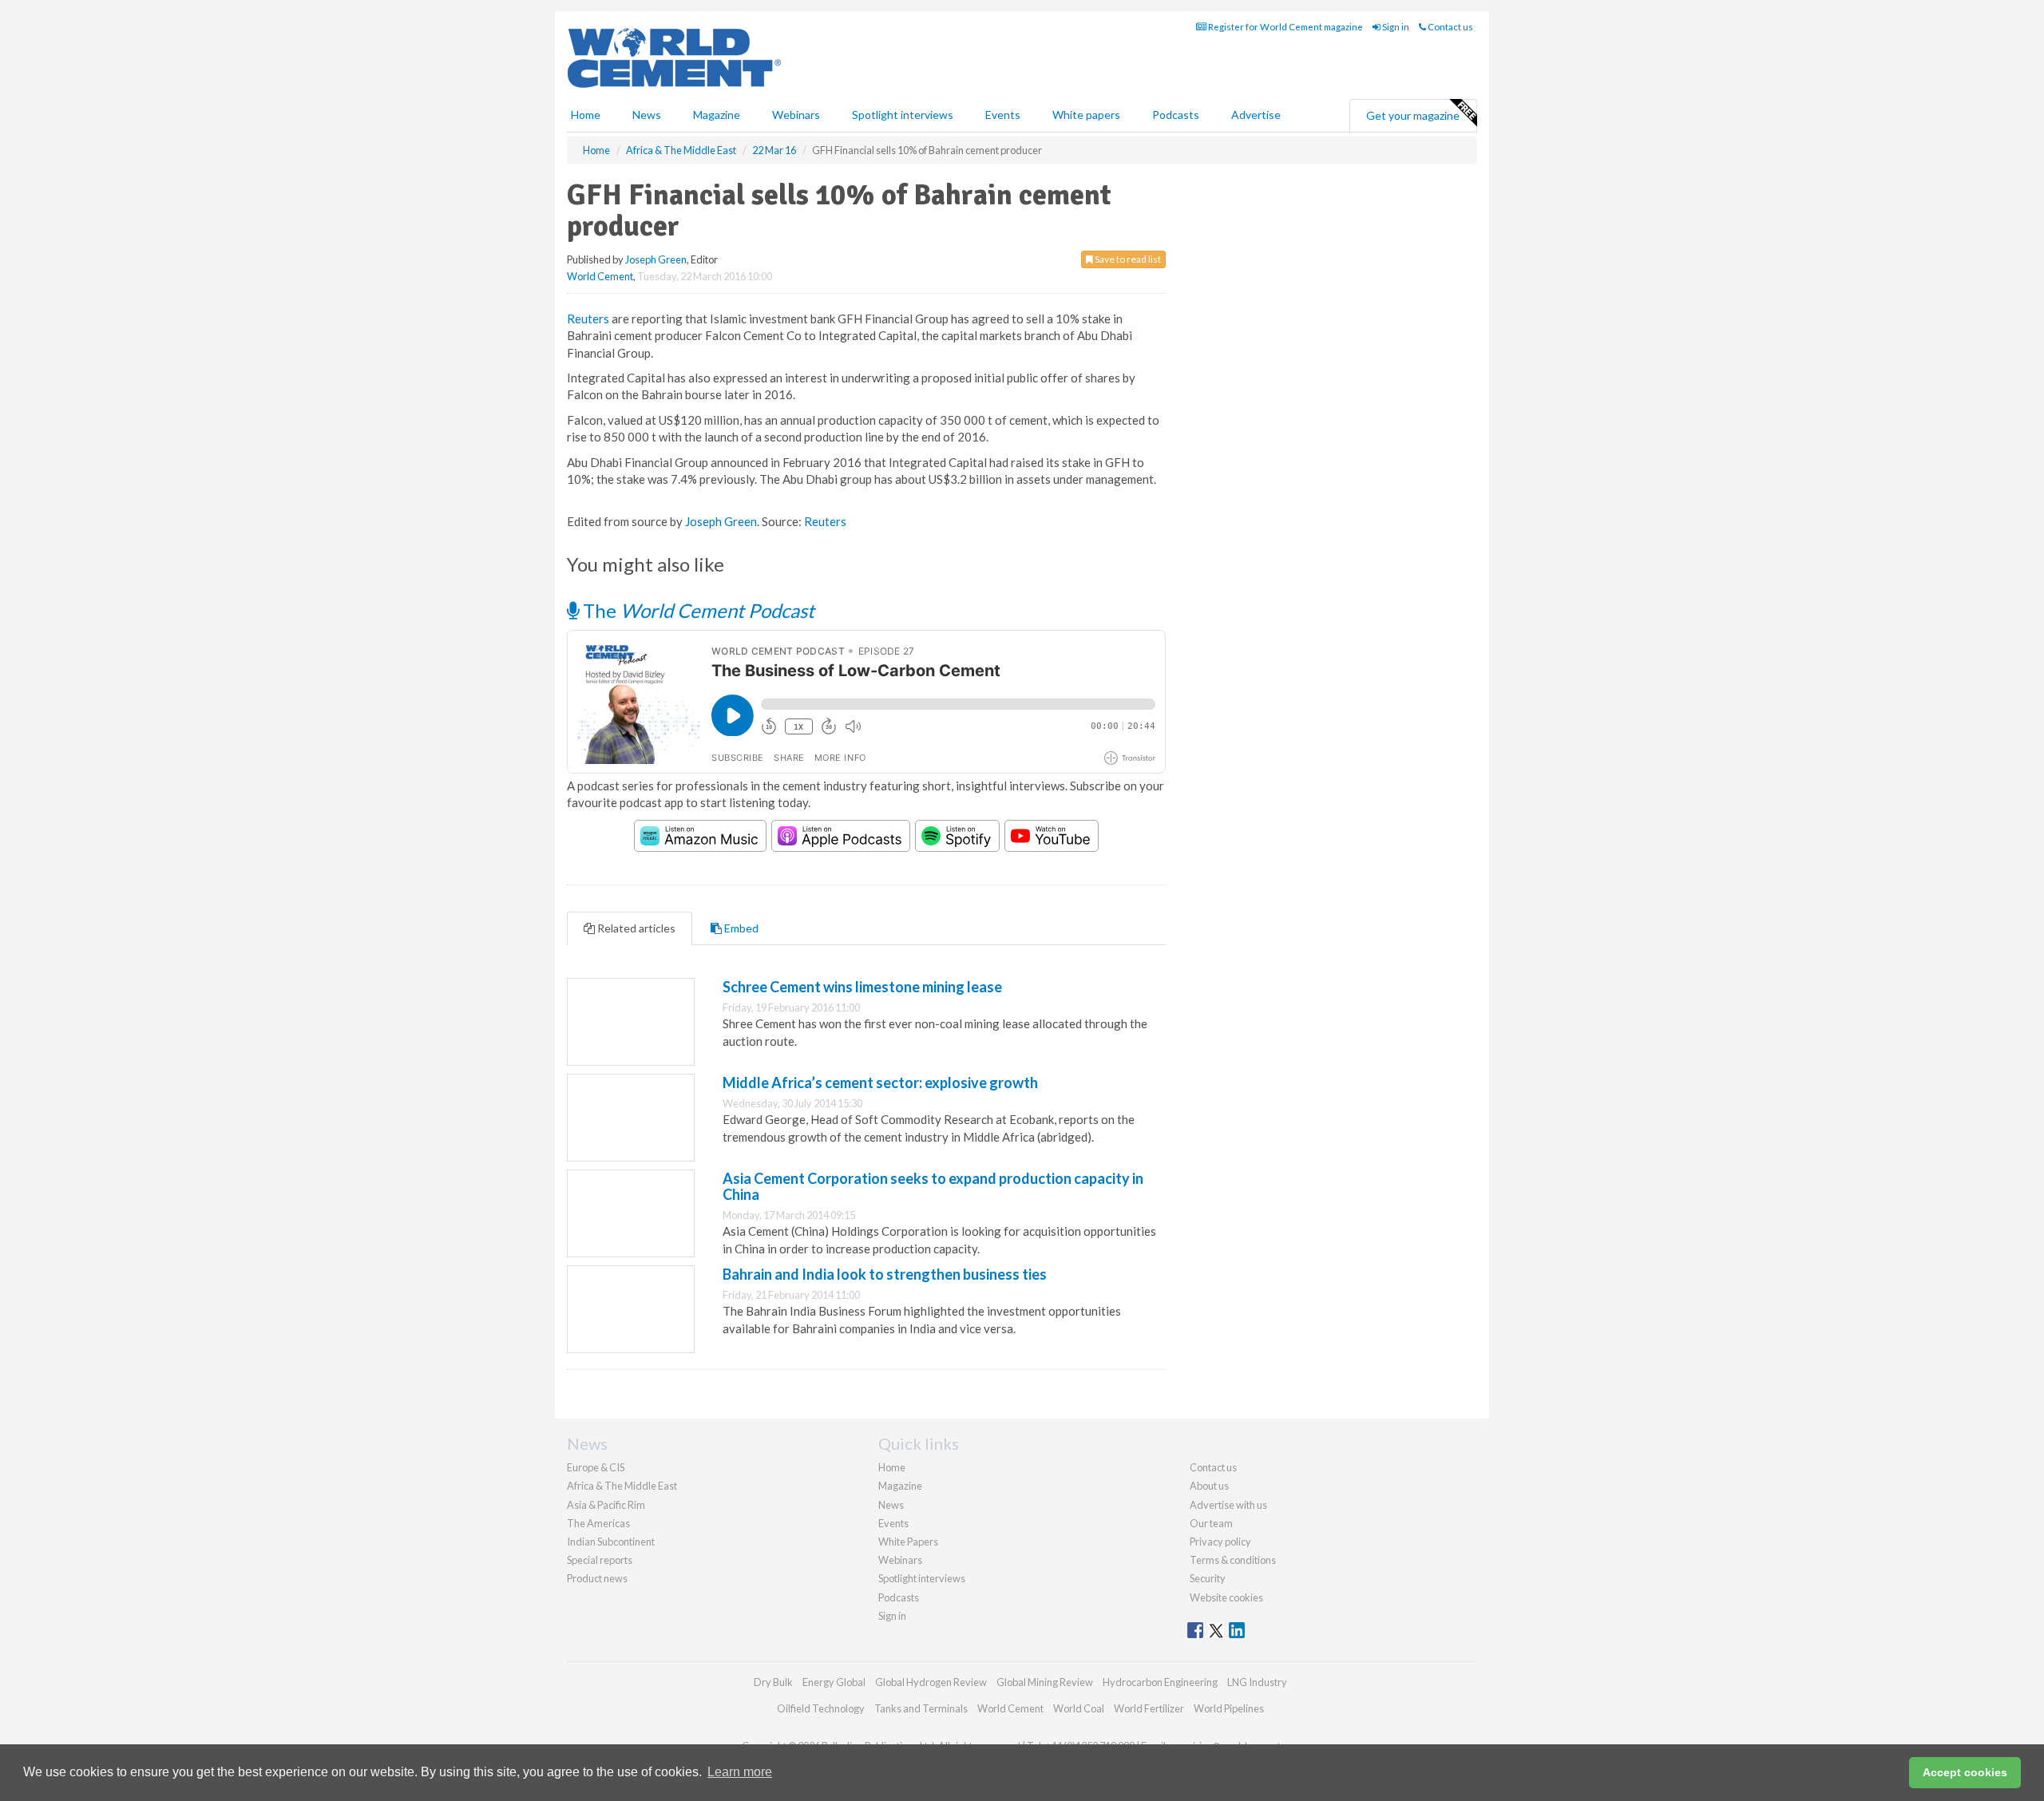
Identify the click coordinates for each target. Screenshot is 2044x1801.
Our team (1211, 1523)
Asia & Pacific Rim (606, 1505)
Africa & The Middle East (622, 1486)
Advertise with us (1228, 1505)
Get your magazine (1413, 115)
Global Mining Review (1045, 1682)
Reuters (588, 319)
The (697, 610)
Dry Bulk (773, 1682)
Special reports (600, 1560)
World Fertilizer (1149, 1708)
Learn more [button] (740, 1772)
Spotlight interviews (903, 115)
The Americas (598, 1523)
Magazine (717, 115)
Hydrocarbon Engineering (1160, 1682)
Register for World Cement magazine (1285, 27)
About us (1209, 1486)
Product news (597, 1578)
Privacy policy (1220, 1542)
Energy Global (834, 1682)
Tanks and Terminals (921, 1708)
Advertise (1256, 115)
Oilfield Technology (821, 1708)
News (891, 1505)
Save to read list (1127, 259)
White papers (1086, 115)
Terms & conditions (1233, 1560)
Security (1208, 1578)
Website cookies (1226, 1597)
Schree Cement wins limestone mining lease (862, 987)
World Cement (600, 276)
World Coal (1079, 1708)
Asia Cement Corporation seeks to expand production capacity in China (933, 1186)
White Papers (908, 1542)
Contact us (1450, 27)
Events (1003, 115)
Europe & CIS (596, 1467)
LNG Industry (1257, 1682)
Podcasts (1176, 115)
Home (586, 115)
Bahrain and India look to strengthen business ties (885, 1274)
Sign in (1395, 27)
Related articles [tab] (635, 928)
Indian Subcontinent (611, 1542)
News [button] (647, 115)
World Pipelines (1229, 1708)
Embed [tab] (740, 928)
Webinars (796, 115)
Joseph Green (656, 259)
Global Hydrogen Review (931, 1682)
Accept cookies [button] (1965, 1772)
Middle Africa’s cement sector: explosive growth (880, 1083)
